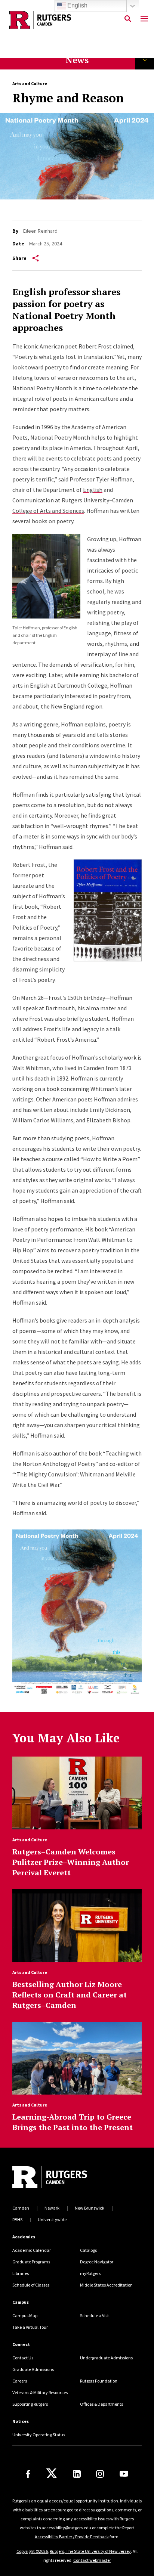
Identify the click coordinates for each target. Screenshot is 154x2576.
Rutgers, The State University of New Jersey (90, 2551)
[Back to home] (63, 2178)
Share (19, 258)
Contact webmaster (92, 2560)
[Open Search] (128, 19)
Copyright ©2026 (32, 2551)
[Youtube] (124, 2474)
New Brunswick (90, 2208)
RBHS (17, 2219)
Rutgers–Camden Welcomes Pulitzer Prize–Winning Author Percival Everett (71, 1862)
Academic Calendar (32, 2250)
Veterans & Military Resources (40, 2392)
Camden (21, 2208)
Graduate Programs (31, 2262)
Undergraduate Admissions (106, 2358)
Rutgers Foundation (99, 2381)
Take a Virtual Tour (30, 2327)
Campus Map (25, 2315)
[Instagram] (100, 2474)
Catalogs (88, 2250)
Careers (20, 2381)
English (93, 490)
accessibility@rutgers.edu (66, 2528)
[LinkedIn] (77, 2474)
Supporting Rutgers (30, 2404)
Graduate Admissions (33, 2369)
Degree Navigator (97, 2262)
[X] (52, 2474)
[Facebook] (28, 2474)
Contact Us (23, 2358)
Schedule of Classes (31, 2285)
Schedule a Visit (95, 2315)
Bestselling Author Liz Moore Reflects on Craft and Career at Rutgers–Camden (70, 1995)
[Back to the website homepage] (40, 20)
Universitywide (52, 2219)
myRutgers (90, 2273)
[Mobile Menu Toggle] (144, 19)
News (77, 60)
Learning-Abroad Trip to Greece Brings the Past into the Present (73, 2122)
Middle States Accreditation (106, 2285)
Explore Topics (145, 60)
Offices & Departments (101, 2404)
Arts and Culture (30, 83)
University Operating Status (39, 2435)
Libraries (21, 2273)
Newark (52, 2208)
